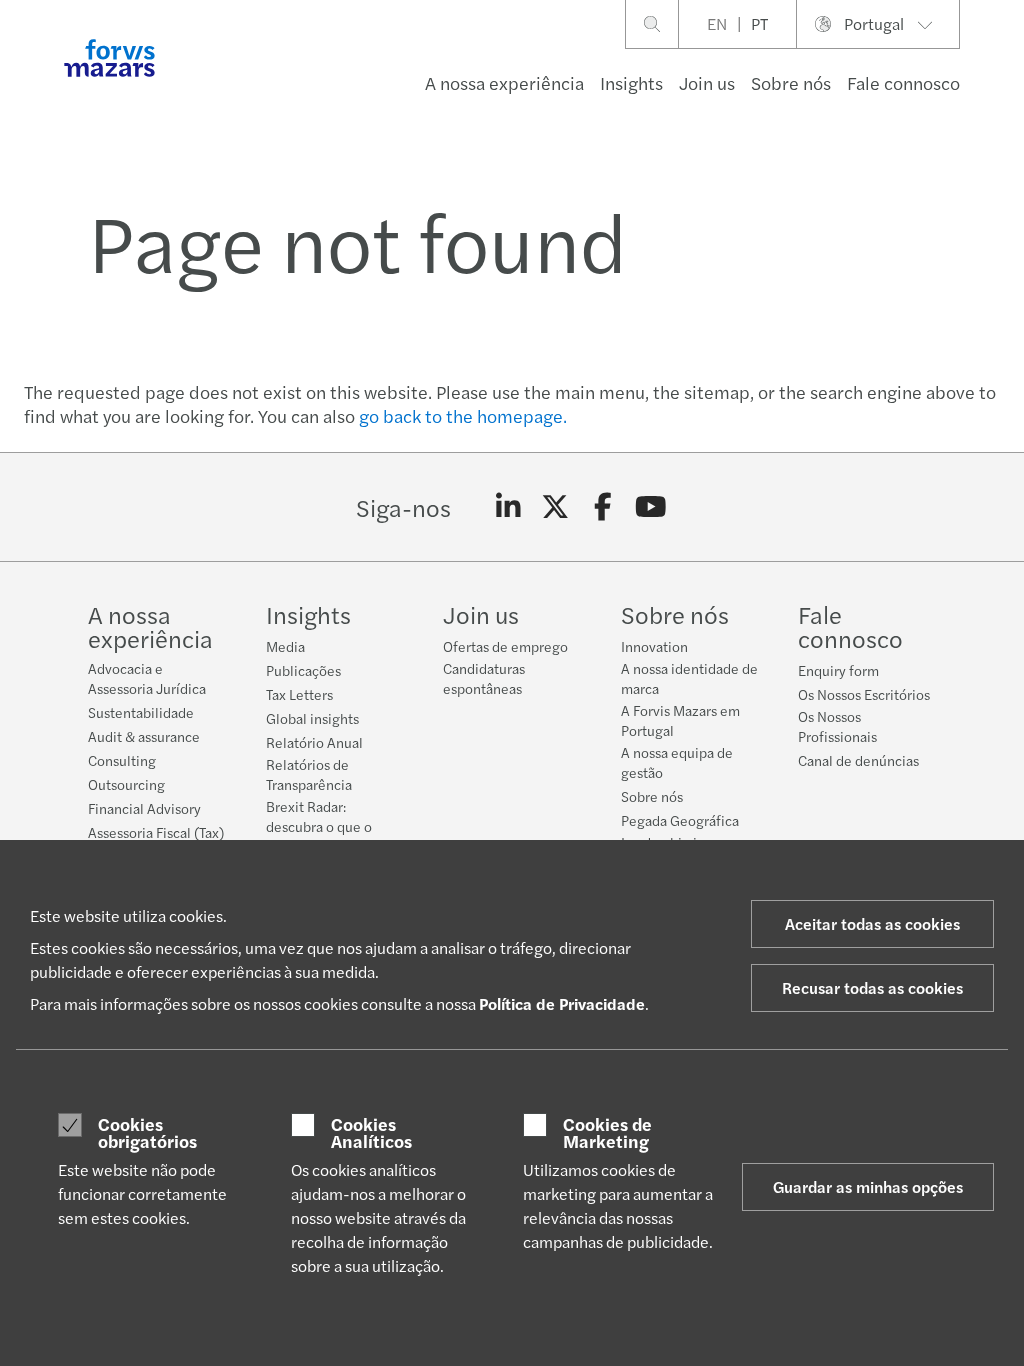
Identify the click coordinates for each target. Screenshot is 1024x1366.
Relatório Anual (314, 742)
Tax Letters (299, 694)
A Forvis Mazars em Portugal (680, 720)
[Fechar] (1002, 76)
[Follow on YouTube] (650, 507)
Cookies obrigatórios (147, 1132)
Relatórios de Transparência (309, 774)
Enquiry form (838, 670)
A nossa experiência (504, 82)
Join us (707, 82)
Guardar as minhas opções (868, 1186)
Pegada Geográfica (680, 820)
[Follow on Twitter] (555, 507)
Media (285, 646)
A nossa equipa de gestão (677, 762)
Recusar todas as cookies (872, 987)
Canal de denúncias (858, 760)
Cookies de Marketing (607, 1132)
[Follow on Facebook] (603, 507)
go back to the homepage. (463, 415)
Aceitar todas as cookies (872, 923)
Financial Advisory (144, 808)
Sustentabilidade (141, 712)
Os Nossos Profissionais (837, 726)
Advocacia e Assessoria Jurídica (147, 678)
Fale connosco (903, 82)
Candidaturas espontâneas (484, 678)
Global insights (312, 718)
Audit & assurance (144, 736)
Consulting (122, 760)
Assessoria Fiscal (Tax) (156, 832)
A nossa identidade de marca (689, 678)
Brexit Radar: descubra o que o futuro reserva (319, 826)
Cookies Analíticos (371, 1132)
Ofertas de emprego (505, 646)
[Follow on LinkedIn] (508, 507)
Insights (631, 82)
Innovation (654, 646)
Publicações (303, 670)
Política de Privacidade (562, 1003)
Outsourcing (126, 784)
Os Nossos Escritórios (864, 694)
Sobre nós (791, 82)
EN (717, 23)
